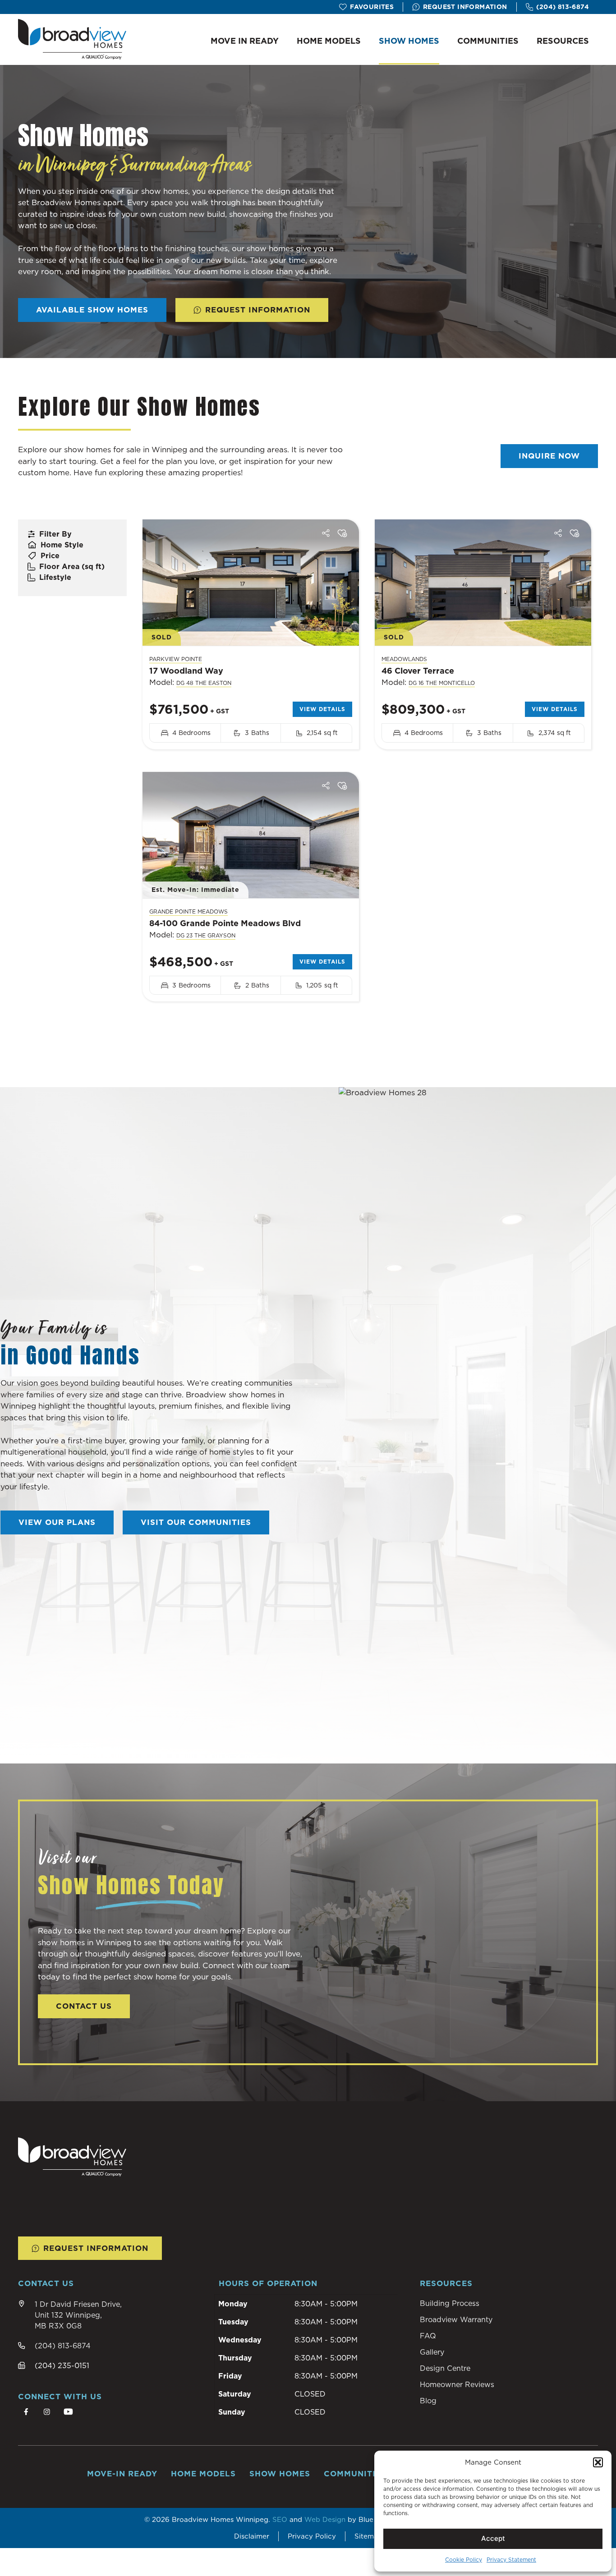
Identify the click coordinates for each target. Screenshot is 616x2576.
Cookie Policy (464, 2560)
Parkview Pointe (176, 659)
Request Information (465, 7)
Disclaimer (252, 2536)
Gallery (432, 2352)
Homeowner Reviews (457, 2384)
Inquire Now (549, 456)
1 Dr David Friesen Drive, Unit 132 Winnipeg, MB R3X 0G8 (78, 2315)
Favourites (372, 7)
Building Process (450, 2303)
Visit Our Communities (196, 1522)
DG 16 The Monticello (442, 683)
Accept (493, 2538)
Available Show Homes (92, 310)
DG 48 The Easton (204, 683)
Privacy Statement (511, 2560)
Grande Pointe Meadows (188, 911)
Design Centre (445, 2368)
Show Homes (409, 41)
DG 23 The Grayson (206, 935)
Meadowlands (404, 659)
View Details (322, 709)
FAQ (428, 2336)
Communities (488, 41)
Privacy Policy (312, 2536)
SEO (280, 2519)
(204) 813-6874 (563, 7)
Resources (563, 41)
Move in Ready (245, 41)
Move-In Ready (122, 2474)
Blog (428, 2401)
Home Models (329, 41)
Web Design (325, 2519)
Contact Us (84, 2006)
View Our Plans (57, 1522)
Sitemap (368, 2536)
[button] (598, 2462)
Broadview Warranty (456, 2319)
